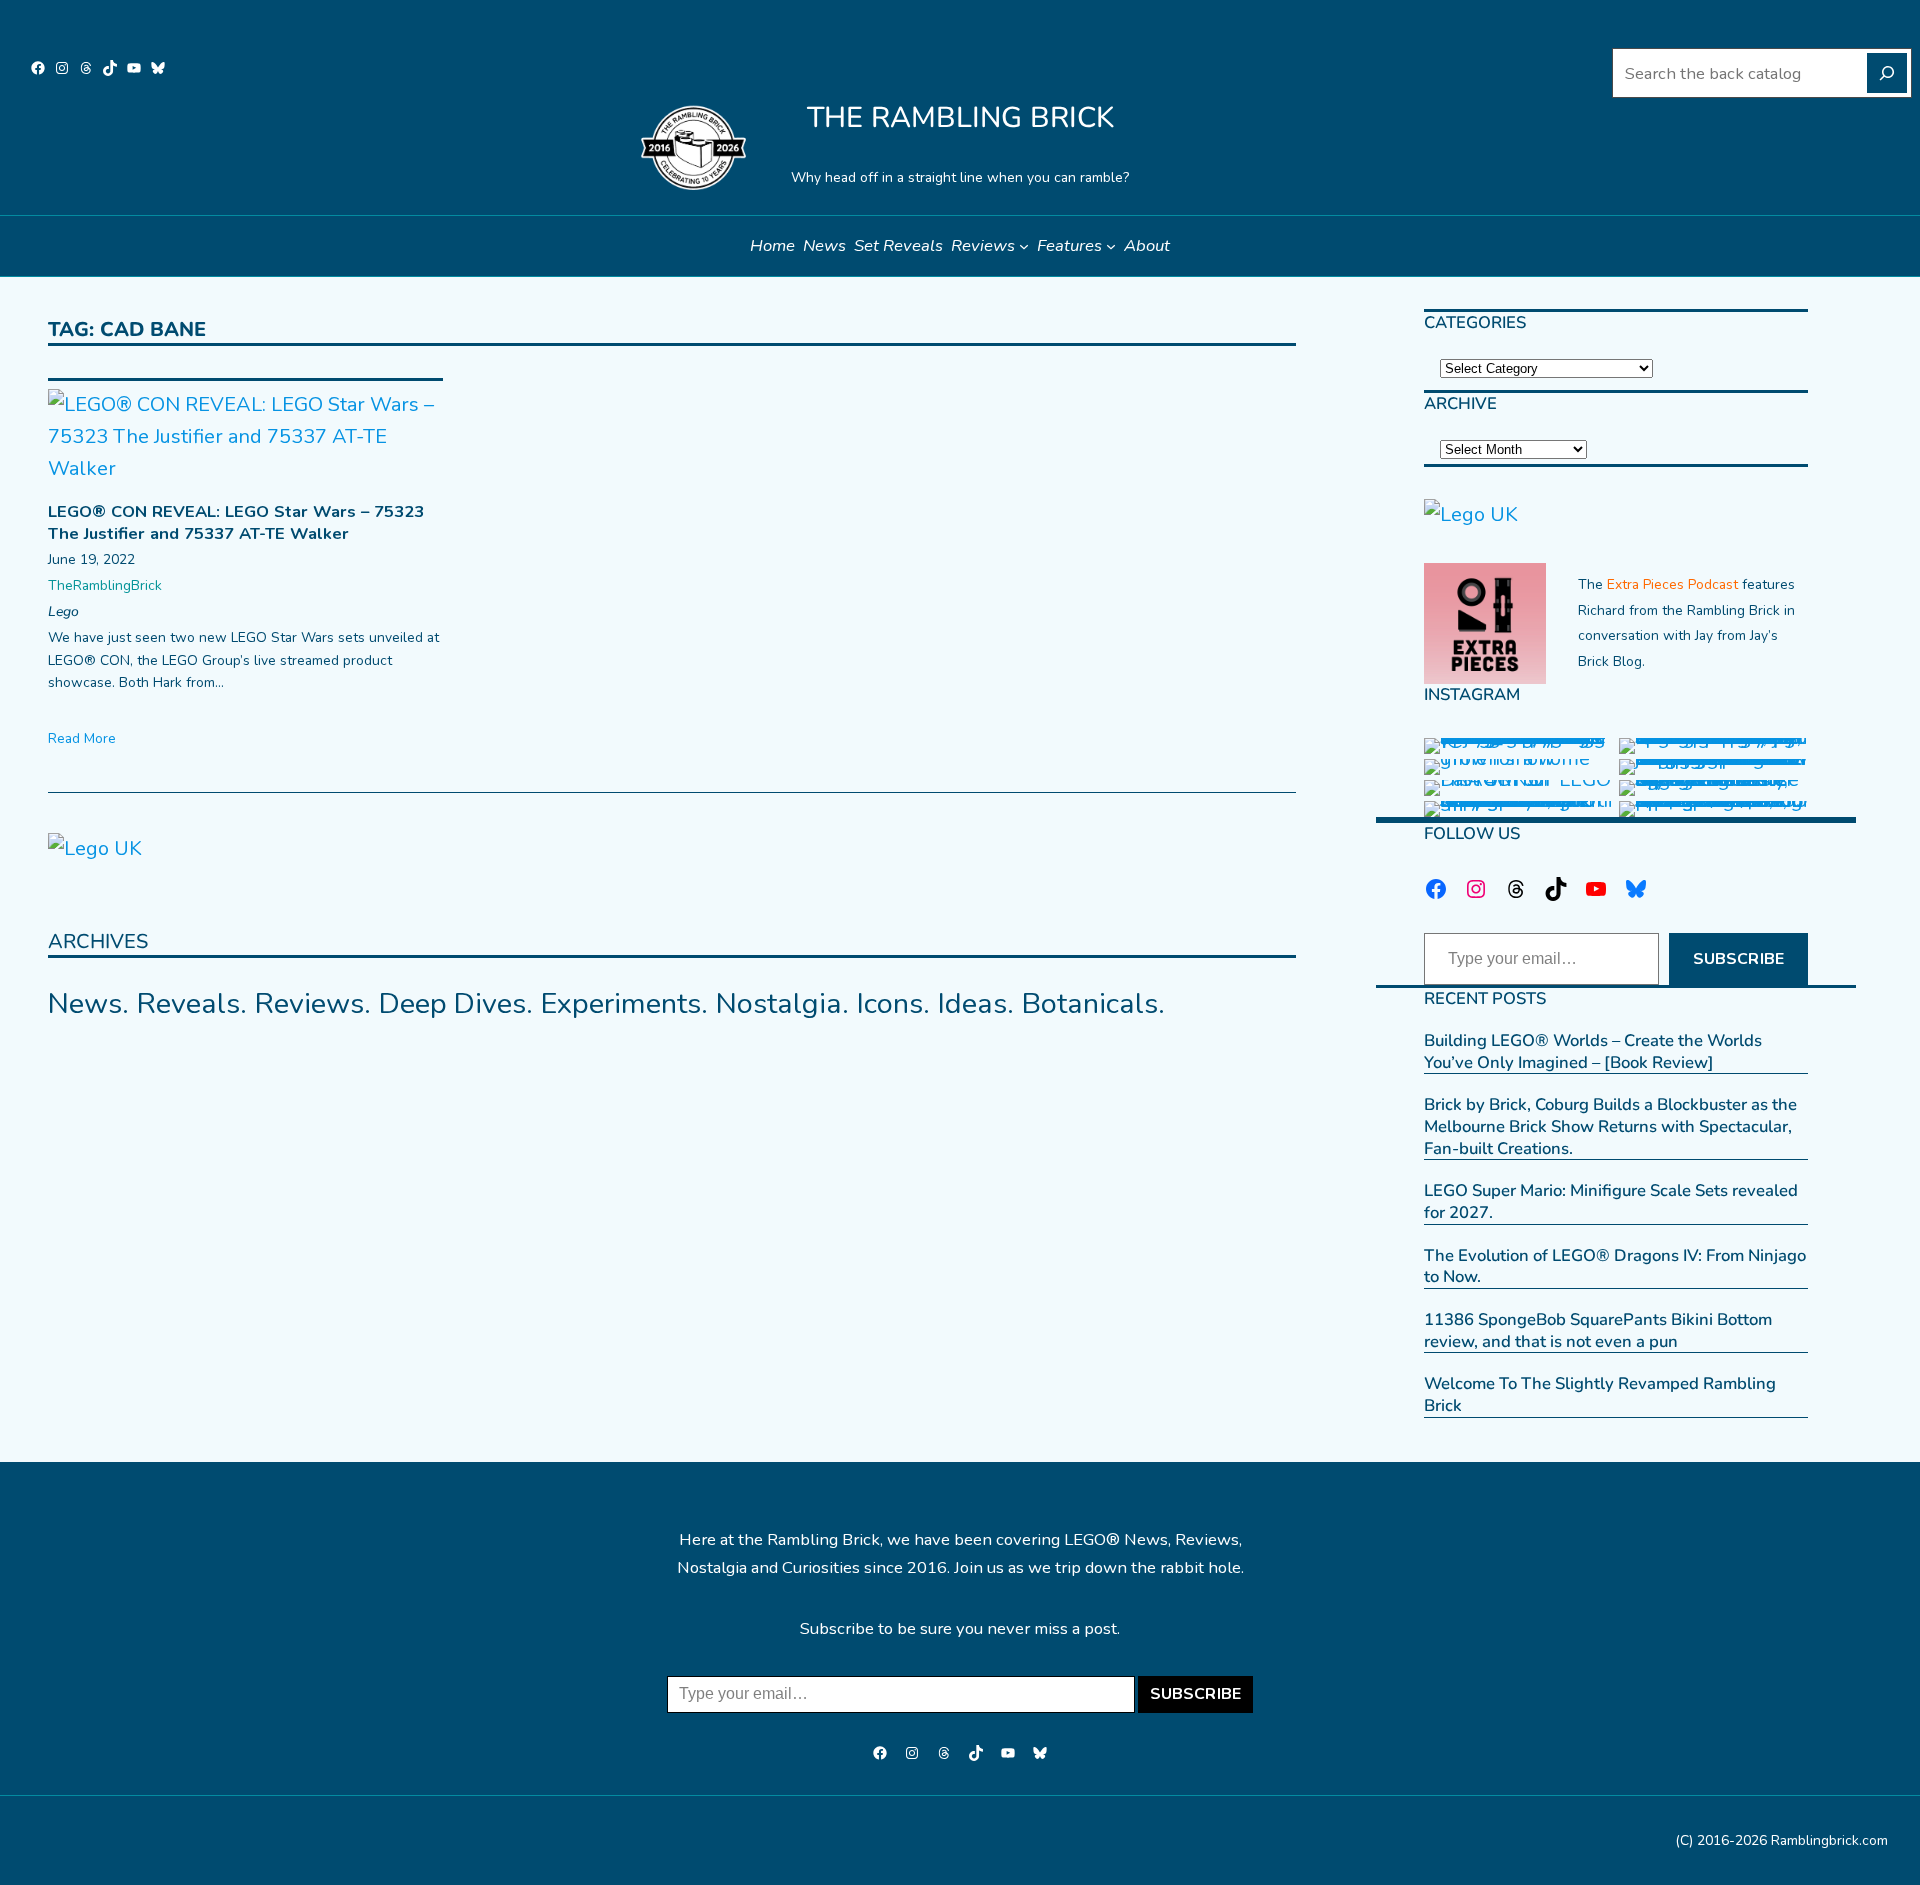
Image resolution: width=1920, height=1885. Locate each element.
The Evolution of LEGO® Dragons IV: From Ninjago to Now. (1615, 1266)
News (85, 1003)
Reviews (309, 1003)
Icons (890, 1003)
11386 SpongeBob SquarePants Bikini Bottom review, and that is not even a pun (1598, 1330)
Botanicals (1090, 1003)
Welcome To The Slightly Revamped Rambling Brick (1600, 1394)
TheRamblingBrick (105, 585)
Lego (63, 611)
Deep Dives (452, 1003)
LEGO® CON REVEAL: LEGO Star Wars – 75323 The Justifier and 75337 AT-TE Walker (236, 522)
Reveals (188, 1003)
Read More (82, 738)
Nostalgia (779, 1003)
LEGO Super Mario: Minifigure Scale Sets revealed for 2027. (1611, 1201)
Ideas (972, 1003)
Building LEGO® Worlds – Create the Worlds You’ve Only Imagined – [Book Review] (1593, 1051)
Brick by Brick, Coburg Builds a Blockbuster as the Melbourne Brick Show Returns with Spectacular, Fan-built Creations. (1610, 1126)
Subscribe (1738, 959)
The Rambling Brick (960, 117)
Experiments (621, 1003)
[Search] (1887, 73)
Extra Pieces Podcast (1672, 584)
